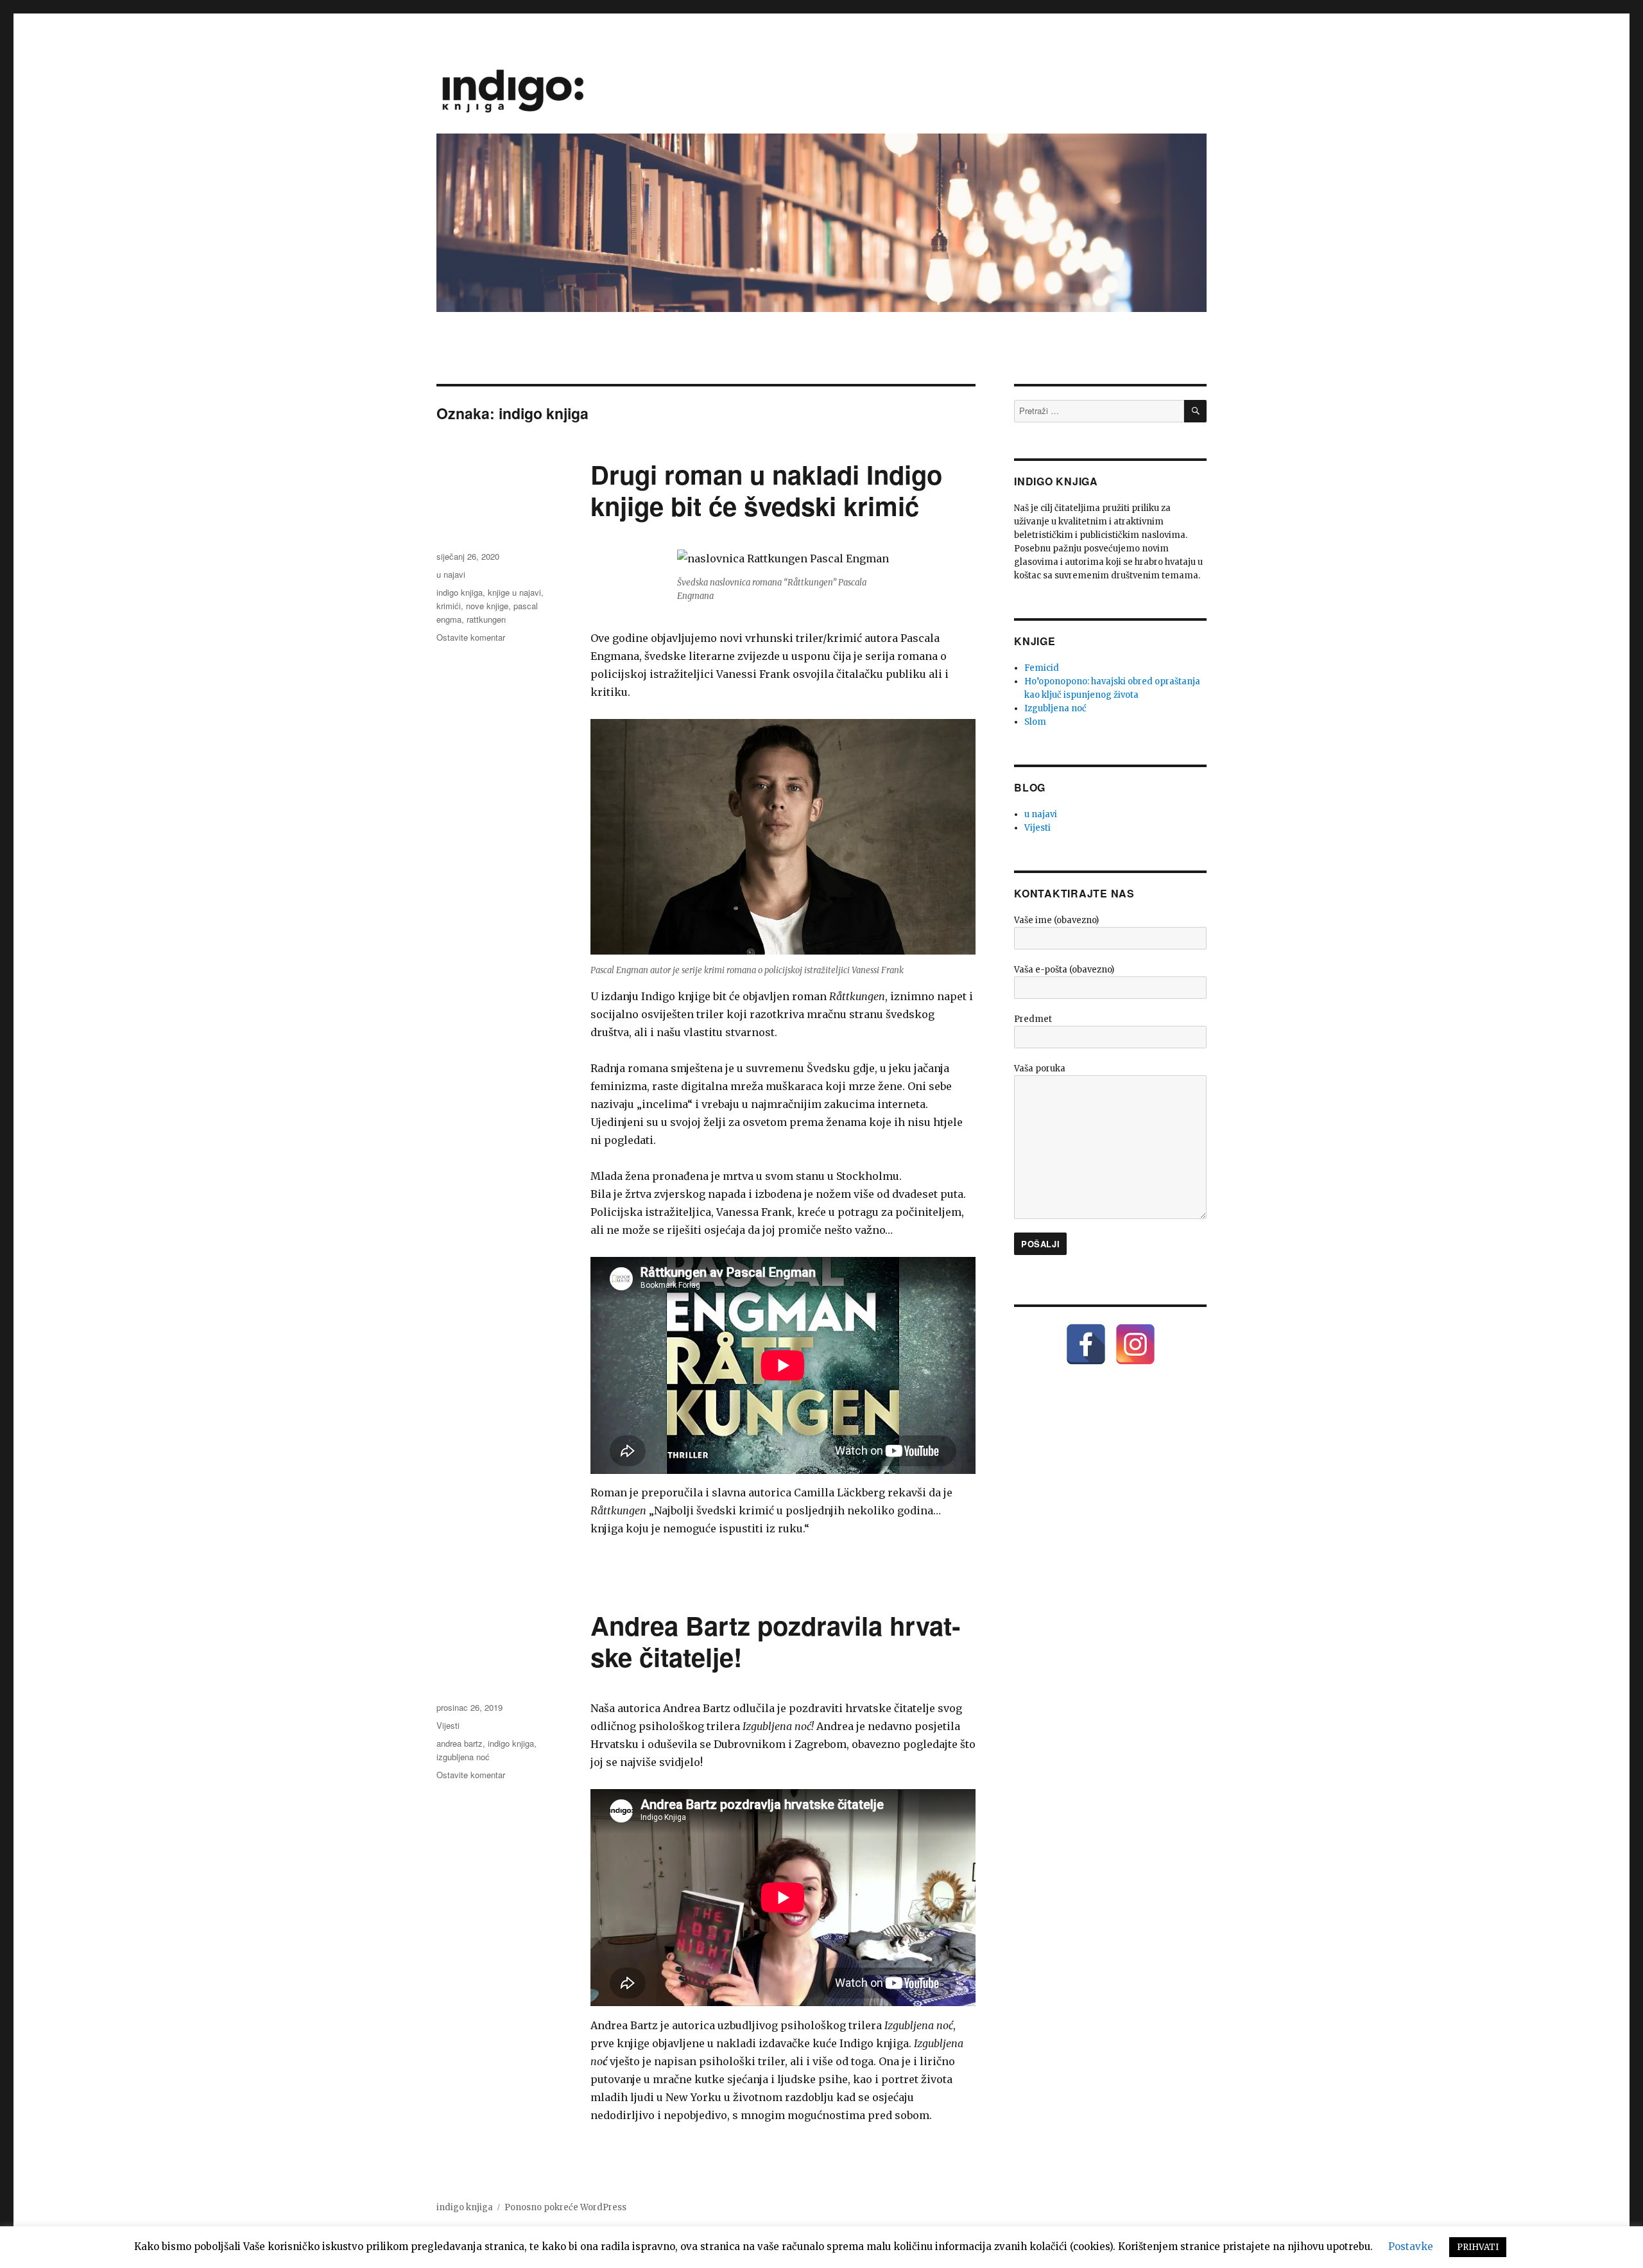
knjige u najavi (514, 592)
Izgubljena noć (1055, 708)
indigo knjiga (460, 592)
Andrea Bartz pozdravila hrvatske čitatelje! (775, 1641)
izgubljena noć (463, 1757)
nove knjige (487, 606)
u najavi (451, 574)
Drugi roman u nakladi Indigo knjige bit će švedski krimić (766, 490)
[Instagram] (1135, 1344)
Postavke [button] (1411, 2246)
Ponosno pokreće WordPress (565, 2207)
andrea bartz (460, 1743)
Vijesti (448, 1725)
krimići (449, 606)
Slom (1035, 722)
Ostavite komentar (471, 637)
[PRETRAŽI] (1195, 411)
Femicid (1042, 668)
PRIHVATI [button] (1478, 2247)
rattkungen (486, 619)
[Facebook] (1086, 1344)
